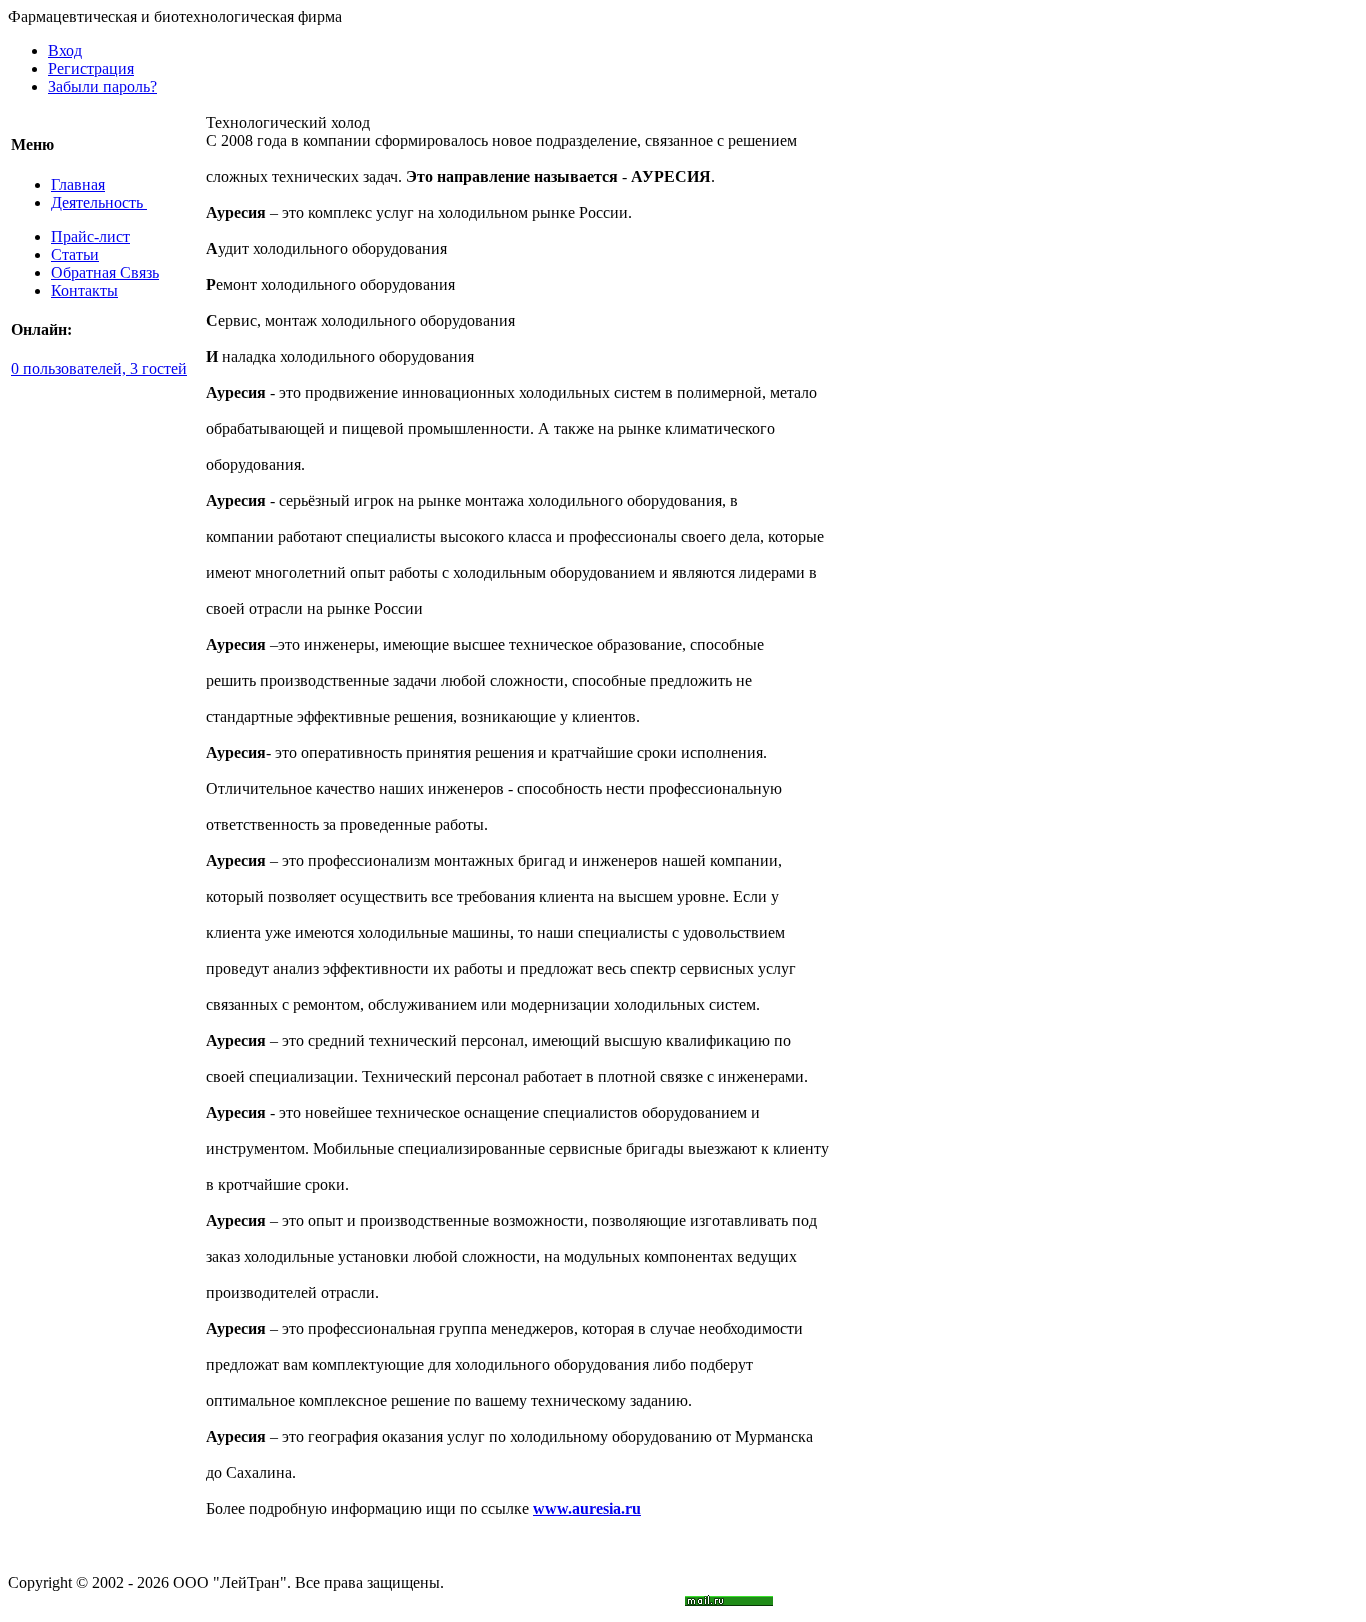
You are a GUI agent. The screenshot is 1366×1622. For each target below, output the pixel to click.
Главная (78, 184)
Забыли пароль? (102, 86)
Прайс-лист (90, 236)
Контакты (84, 290)
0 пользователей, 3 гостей (99, 368)
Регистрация (91, 68)
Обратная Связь (105, 272)
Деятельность (99, 202)
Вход (65, 50)
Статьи (75, 254)
